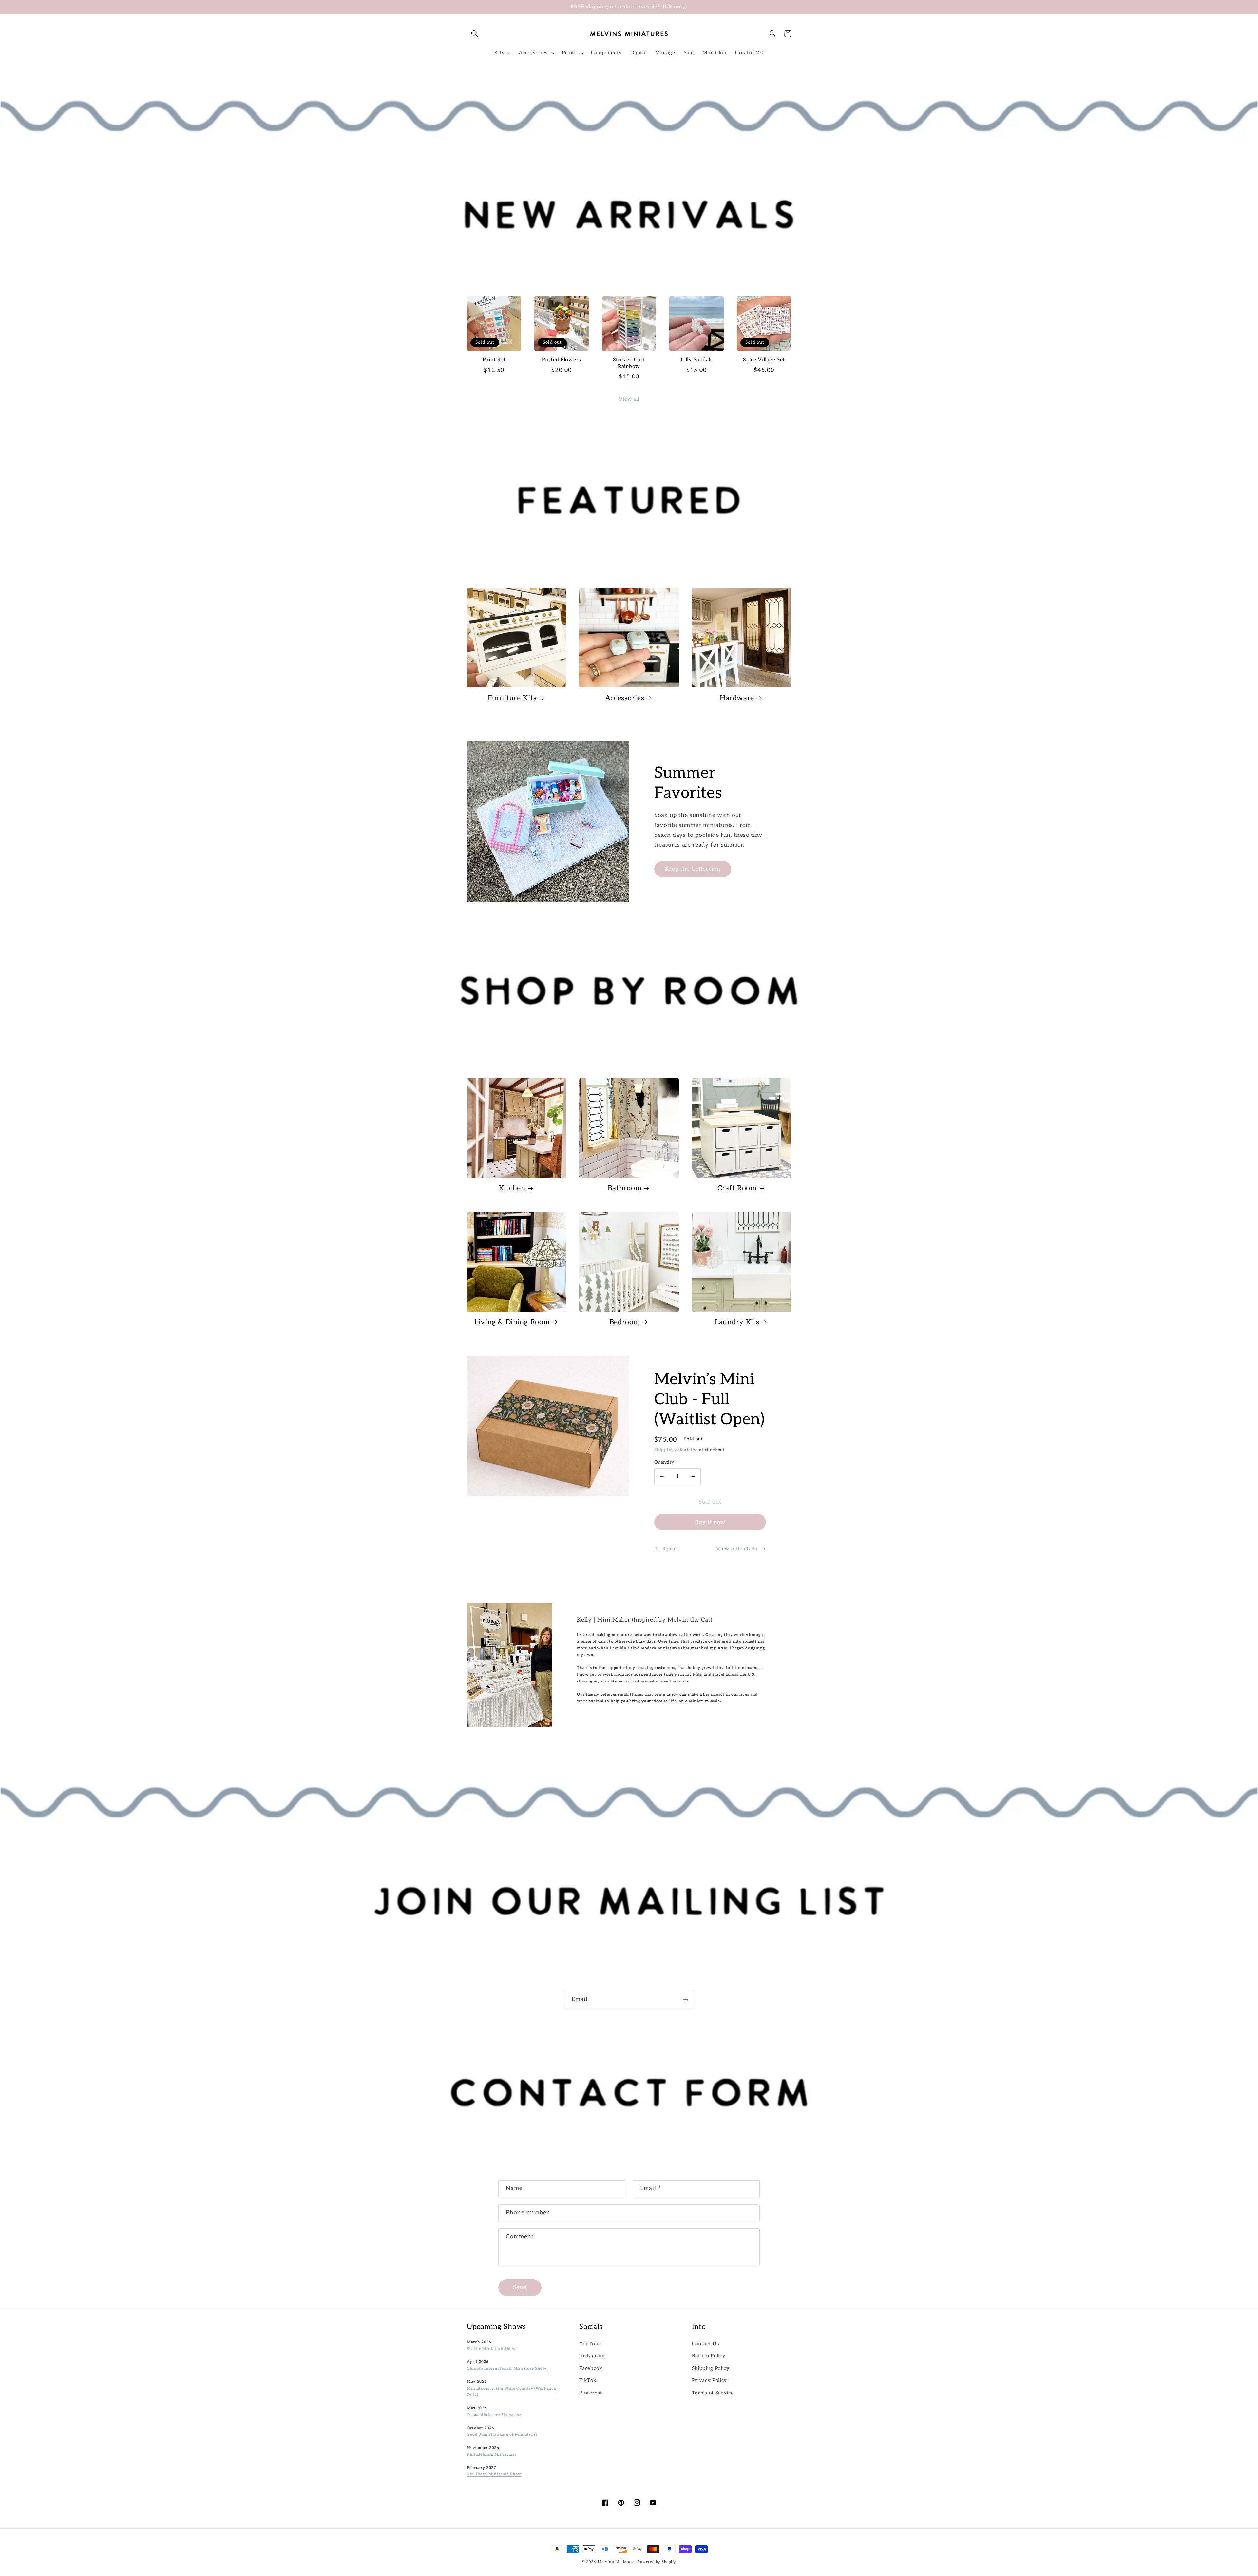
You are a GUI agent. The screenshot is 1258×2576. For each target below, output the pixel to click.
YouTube (590, 2344)
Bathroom (625, 1188)
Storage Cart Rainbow (629, 363)
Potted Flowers (562, 360)
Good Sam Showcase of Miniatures (502, 2434)
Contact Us (706, 2344)
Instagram (592, 2356)
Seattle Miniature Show (491, 2349)
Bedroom (625, 1322)
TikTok (588, 2381)
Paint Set (494, 360)
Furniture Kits (512, 698)
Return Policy (709, 2356)
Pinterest (591, 2393)
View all (629, 399)
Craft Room (737, 1188)
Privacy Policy (709, 2381)
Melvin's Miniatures (617, 2562)
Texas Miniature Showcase (494, 2415)
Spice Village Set (764, 360)
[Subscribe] (686, 2000)
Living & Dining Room (512, 1322)
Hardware (737, 698)
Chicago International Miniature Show (507, 2368)
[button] (475, 34)
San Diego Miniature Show (494, 2474)
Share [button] (669, 1549)
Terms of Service (713, 2393)
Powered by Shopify (657, 2562)
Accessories (625, 698)
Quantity (664, 1462)
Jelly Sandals (696, 360)
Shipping (664, 1450)
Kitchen (512, 1188)
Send (520, 2287)
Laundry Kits (737, 1322)
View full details (737, 1549)
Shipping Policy (711, 2368)
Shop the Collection (693, 869)
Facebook (591, 2368)
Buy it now (710, 1522)
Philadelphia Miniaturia (492, 2454)
